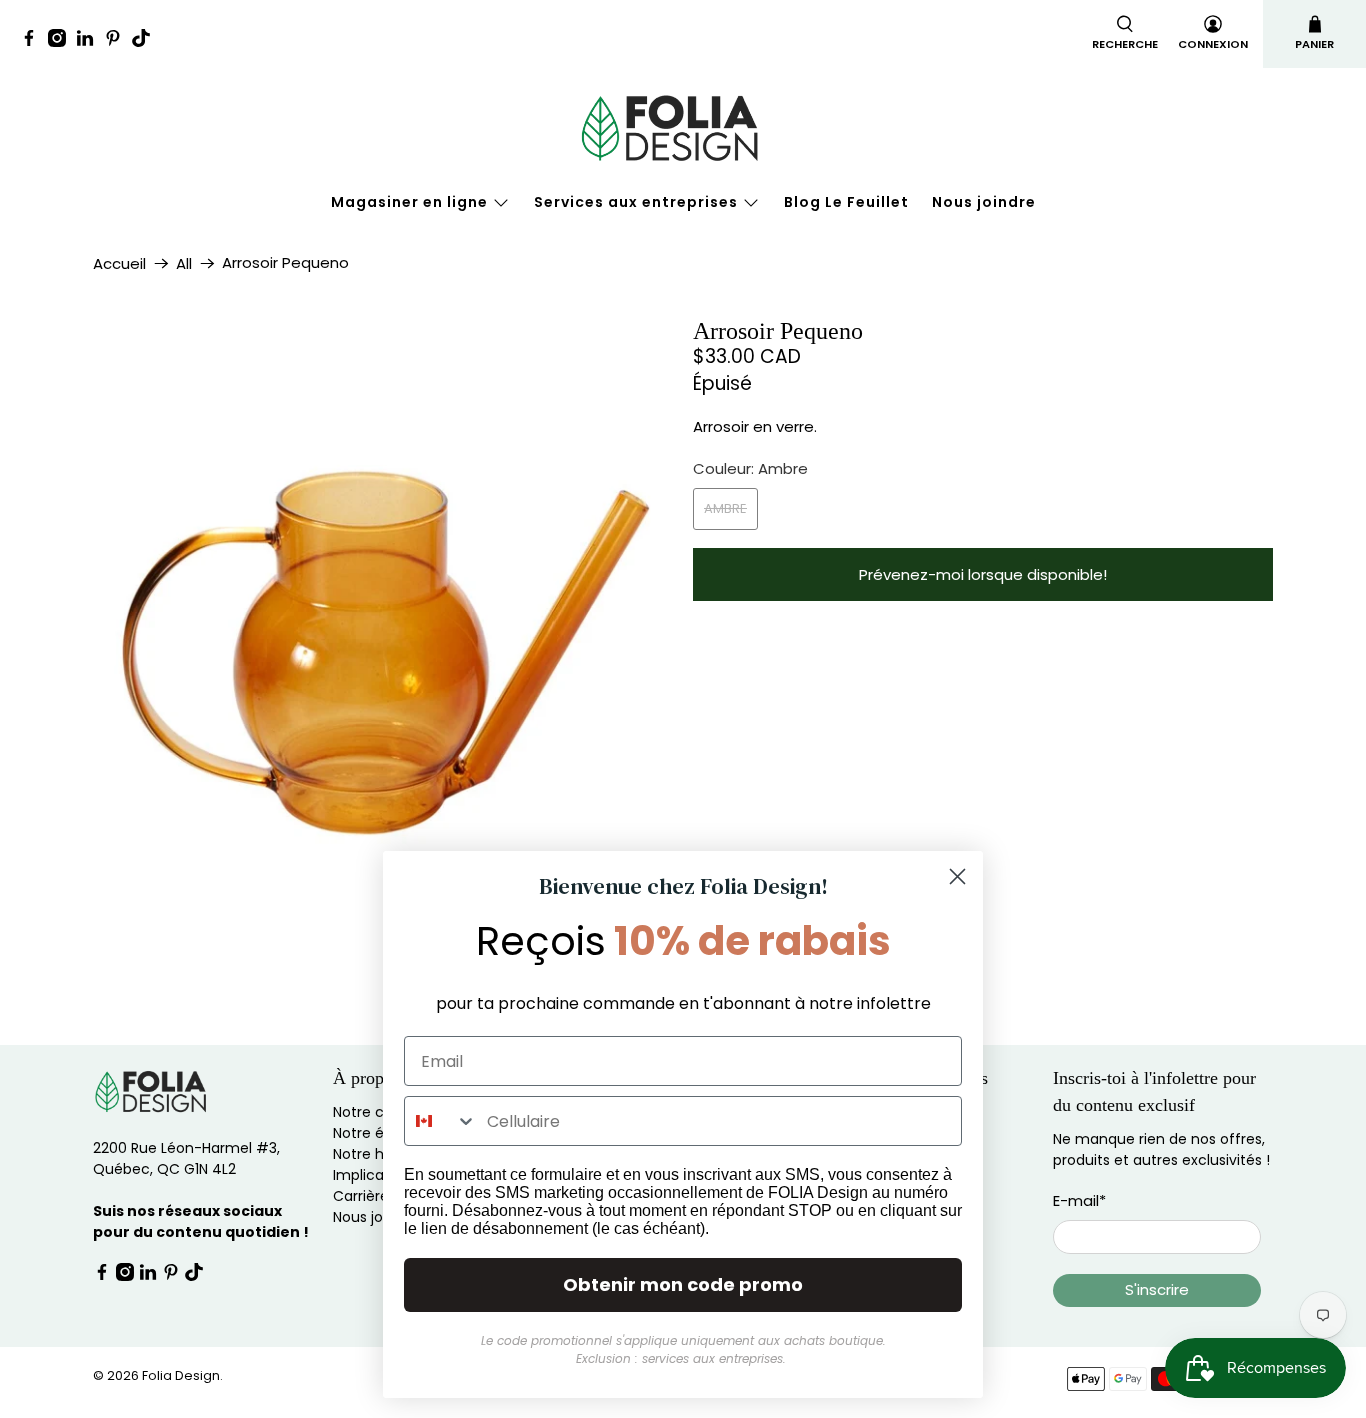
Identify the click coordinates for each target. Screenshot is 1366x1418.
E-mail (1079, 1200)
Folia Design (181, 1375)
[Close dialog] (957, 876)
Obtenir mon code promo (683, 1284)
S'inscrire (1157, 1289)
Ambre (725, 508)
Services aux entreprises (636, 202)
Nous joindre (984, 202)
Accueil (119, 263)
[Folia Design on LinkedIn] (90, 41)
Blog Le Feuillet (846, 202)
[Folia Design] (683, 128)
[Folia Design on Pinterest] (118, 41)
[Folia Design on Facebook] (34, 41)
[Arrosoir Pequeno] (383, 608)
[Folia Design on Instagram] (62, 41)
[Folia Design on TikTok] (146, 41)
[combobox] (441, 1121)
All (184, 263)
